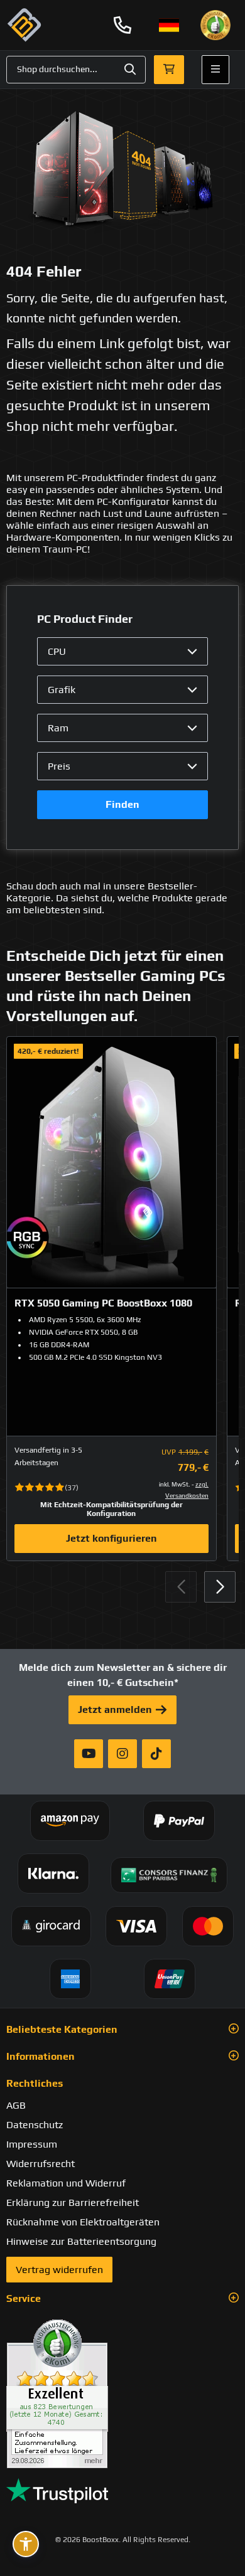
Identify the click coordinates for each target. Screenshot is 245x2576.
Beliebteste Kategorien (62, 2029)
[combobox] (76, 70)
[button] (220, 1587)
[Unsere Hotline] (122, 25)
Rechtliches (35, 2083)
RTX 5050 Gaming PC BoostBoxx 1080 (103, 1303)
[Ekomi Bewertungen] (122, 2394)
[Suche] (130, 70)
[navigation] (169, 25)
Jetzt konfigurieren (112, 1538)
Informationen (41, 2056)
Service (24, 2298)
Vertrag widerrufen (59, 2270)
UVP (169, 1452)
